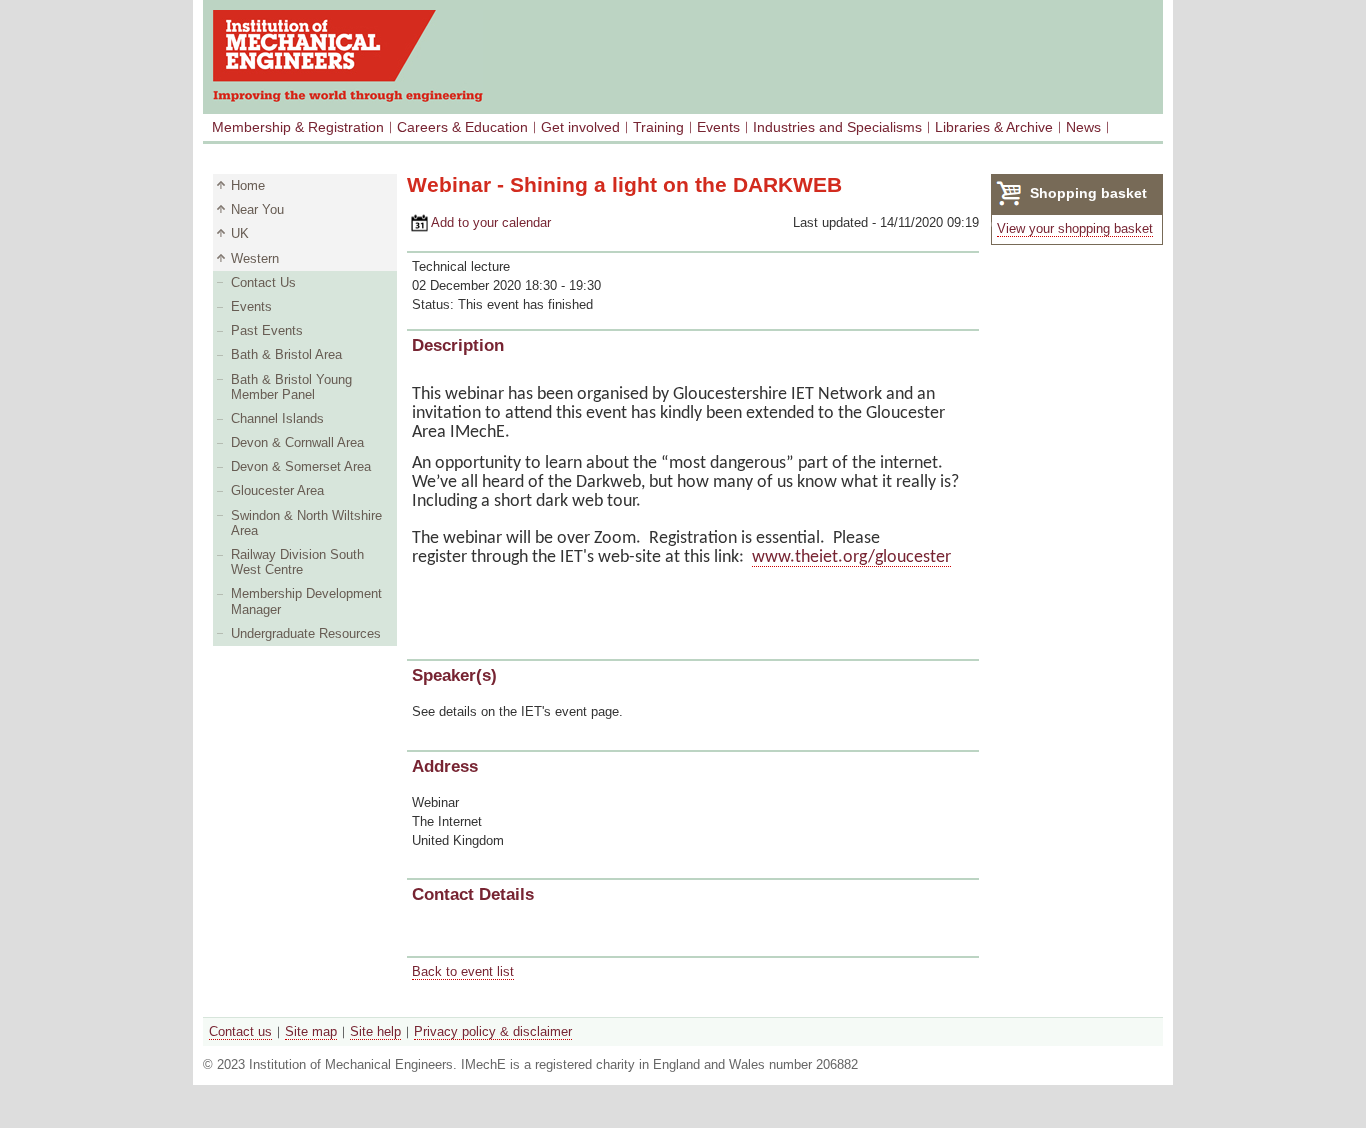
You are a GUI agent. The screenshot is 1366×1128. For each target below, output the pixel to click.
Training (658, 127)
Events (718, 127)
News (1083, 127)
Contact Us (263, 282)
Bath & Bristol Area (286, 354)
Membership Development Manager (306, 601)
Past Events (267, 330)
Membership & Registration (298, 127)
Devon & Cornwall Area (297, 442)
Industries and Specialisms (837, 127)
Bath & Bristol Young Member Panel (291, 387)
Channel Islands (277, 418)
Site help (375, 1031)
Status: (435, 304)
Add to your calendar (479, 222)
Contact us (240, 1031)
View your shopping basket (1075, 228)
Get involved (580, 127)
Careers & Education (462, 127)
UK (240, 233)
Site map (311, 1031)
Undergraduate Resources (306, 633)
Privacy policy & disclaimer (493, 1031)
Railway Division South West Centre (297, 562)
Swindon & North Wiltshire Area (306, 523)
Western (255, 258)
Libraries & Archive (994, 127)
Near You (257, 209)
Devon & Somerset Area (301, 466)
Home (248, 185)
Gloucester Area (277, 490)
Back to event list (463, 971)
